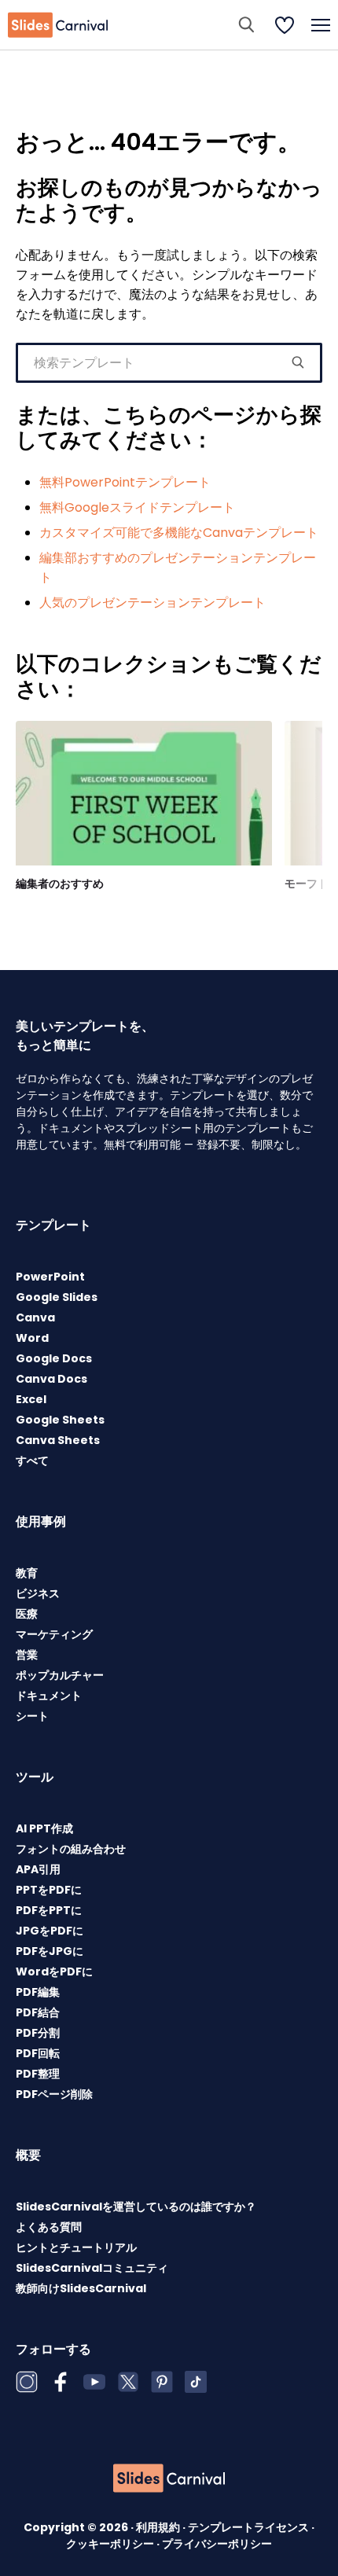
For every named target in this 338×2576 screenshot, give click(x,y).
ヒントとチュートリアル (76, 2247)
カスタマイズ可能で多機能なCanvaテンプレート (179, 533)
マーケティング (54, 1634)
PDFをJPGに (50, 1951)
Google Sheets (60, 1420)
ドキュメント (49, 1696)
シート (32, 1716)
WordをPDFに (54, 1972)
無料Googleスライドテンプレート (137, 507)
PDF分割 (38, 2033)
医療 (27, 1614)
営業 (27, 1655)
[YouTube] (94, 2382)
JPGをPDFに (50, 1931)
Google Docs (54, 1358)
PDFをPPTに (49, 1910)
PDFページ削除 (54, 2094)
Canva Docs (51, 1379)
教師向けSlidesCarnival (81, 2288)
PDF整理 (38, 2074)
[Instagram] (27, 2382)
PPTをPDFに (49, 1890)
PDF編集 (38, 1992)
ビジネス (38, 1593)
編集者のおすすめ (60, 884)
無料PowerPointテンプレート (125, 482)
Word (32, 1338)
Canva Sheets (58, 1440)
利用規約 (159, 2527)
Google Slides (57, 1297)
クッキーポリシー (111, 2544)
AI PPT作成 (44, 1828)
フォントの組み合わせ (71, 1849)
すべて (32, 1461)
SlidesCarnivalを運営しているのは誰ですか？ (136, 2207)
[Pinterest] (162, 2382)
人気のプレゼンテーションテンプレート (152, 603)
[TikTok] (196, 2382)
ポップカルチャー (60, 1675)
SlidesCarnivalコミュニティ (92, 2268)
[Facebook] (61, 2382)
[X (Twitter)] (128, 2382)
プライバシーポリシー (217, 2544)
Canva (35, 1317)
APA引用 (38, 1869)
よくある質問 (49, 2227)
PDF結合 (38, 2012)
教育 (27, 1573)
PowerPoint (50, 1277)
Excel (31, 1399)
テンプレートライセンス (250, 2527)
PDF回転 (38, 2053)
